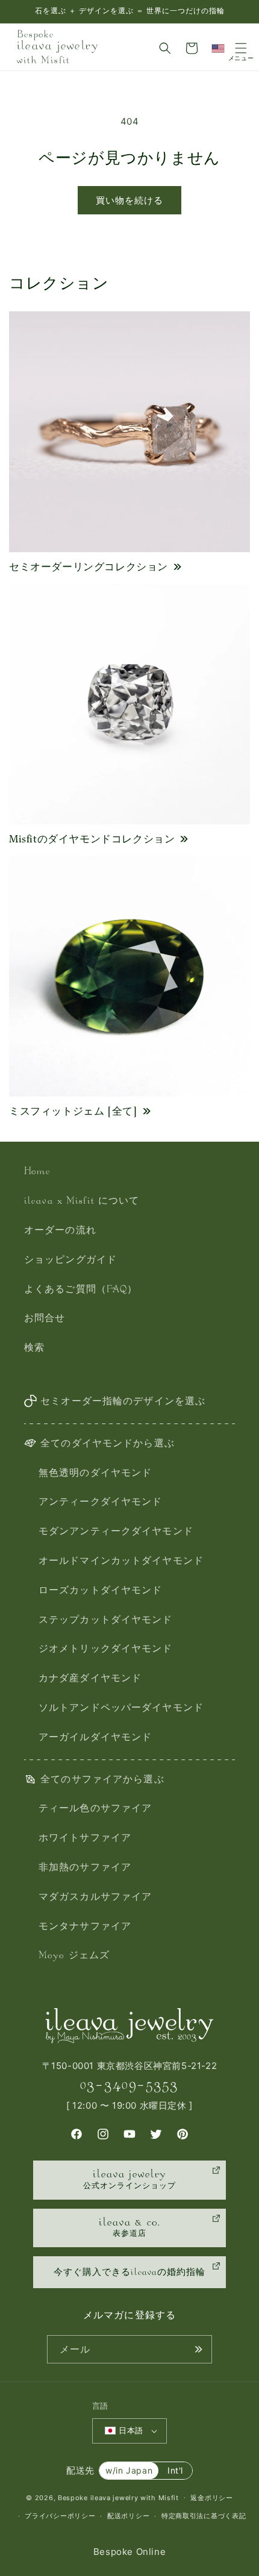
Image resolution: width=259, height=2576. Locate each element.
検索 (34, 1349)
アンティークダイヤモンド (100, 1503)
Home (37, 1172)
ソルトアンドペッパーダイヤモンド (121, 1709)
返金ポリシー (211, 2498)
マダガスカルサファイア (95, 1898)
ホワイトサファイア (85, 1839)
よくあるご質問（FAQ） (81, 1290)
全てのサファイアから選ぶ (102, 1780)
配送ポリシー (128, 2516)
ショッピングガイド (70, 1261)
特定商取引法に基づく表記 (204, 2516)
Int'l (175, 2470)
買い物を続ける (129, 200)
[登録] (198, 2349)
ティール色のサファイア (95, 1809)
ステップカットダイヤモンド (106, 1621)
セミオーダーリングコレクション (89, 567)
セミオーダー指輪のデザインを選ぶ (123, 1402)
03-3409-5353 (129, 2085)
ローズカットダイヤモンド (100, 1591)
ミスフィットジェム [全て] (73, 1111)
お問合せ (45, 1319)
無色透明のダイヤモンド (95, 1474)
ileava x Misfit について (82, 1202)
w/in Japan (129, 2470)
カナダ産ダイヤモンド (90, 1679)
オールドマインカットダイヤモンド (121, 1562)
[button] (165, 48)
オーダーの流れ (60, 1231)
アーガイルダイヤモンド (95, 1738)
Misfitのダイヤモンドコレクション (92, 839)
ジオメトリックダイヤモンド (106, 1650)
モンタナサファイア (85, 1927)
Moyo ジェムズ (74, 1956)
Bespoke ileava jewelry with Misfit (118, 2497)
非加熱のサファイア (85, 1868)
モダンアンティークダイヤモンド (116, 1532)
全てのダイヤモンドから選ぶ (108, 1444)
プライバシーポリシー (60, 2516)
